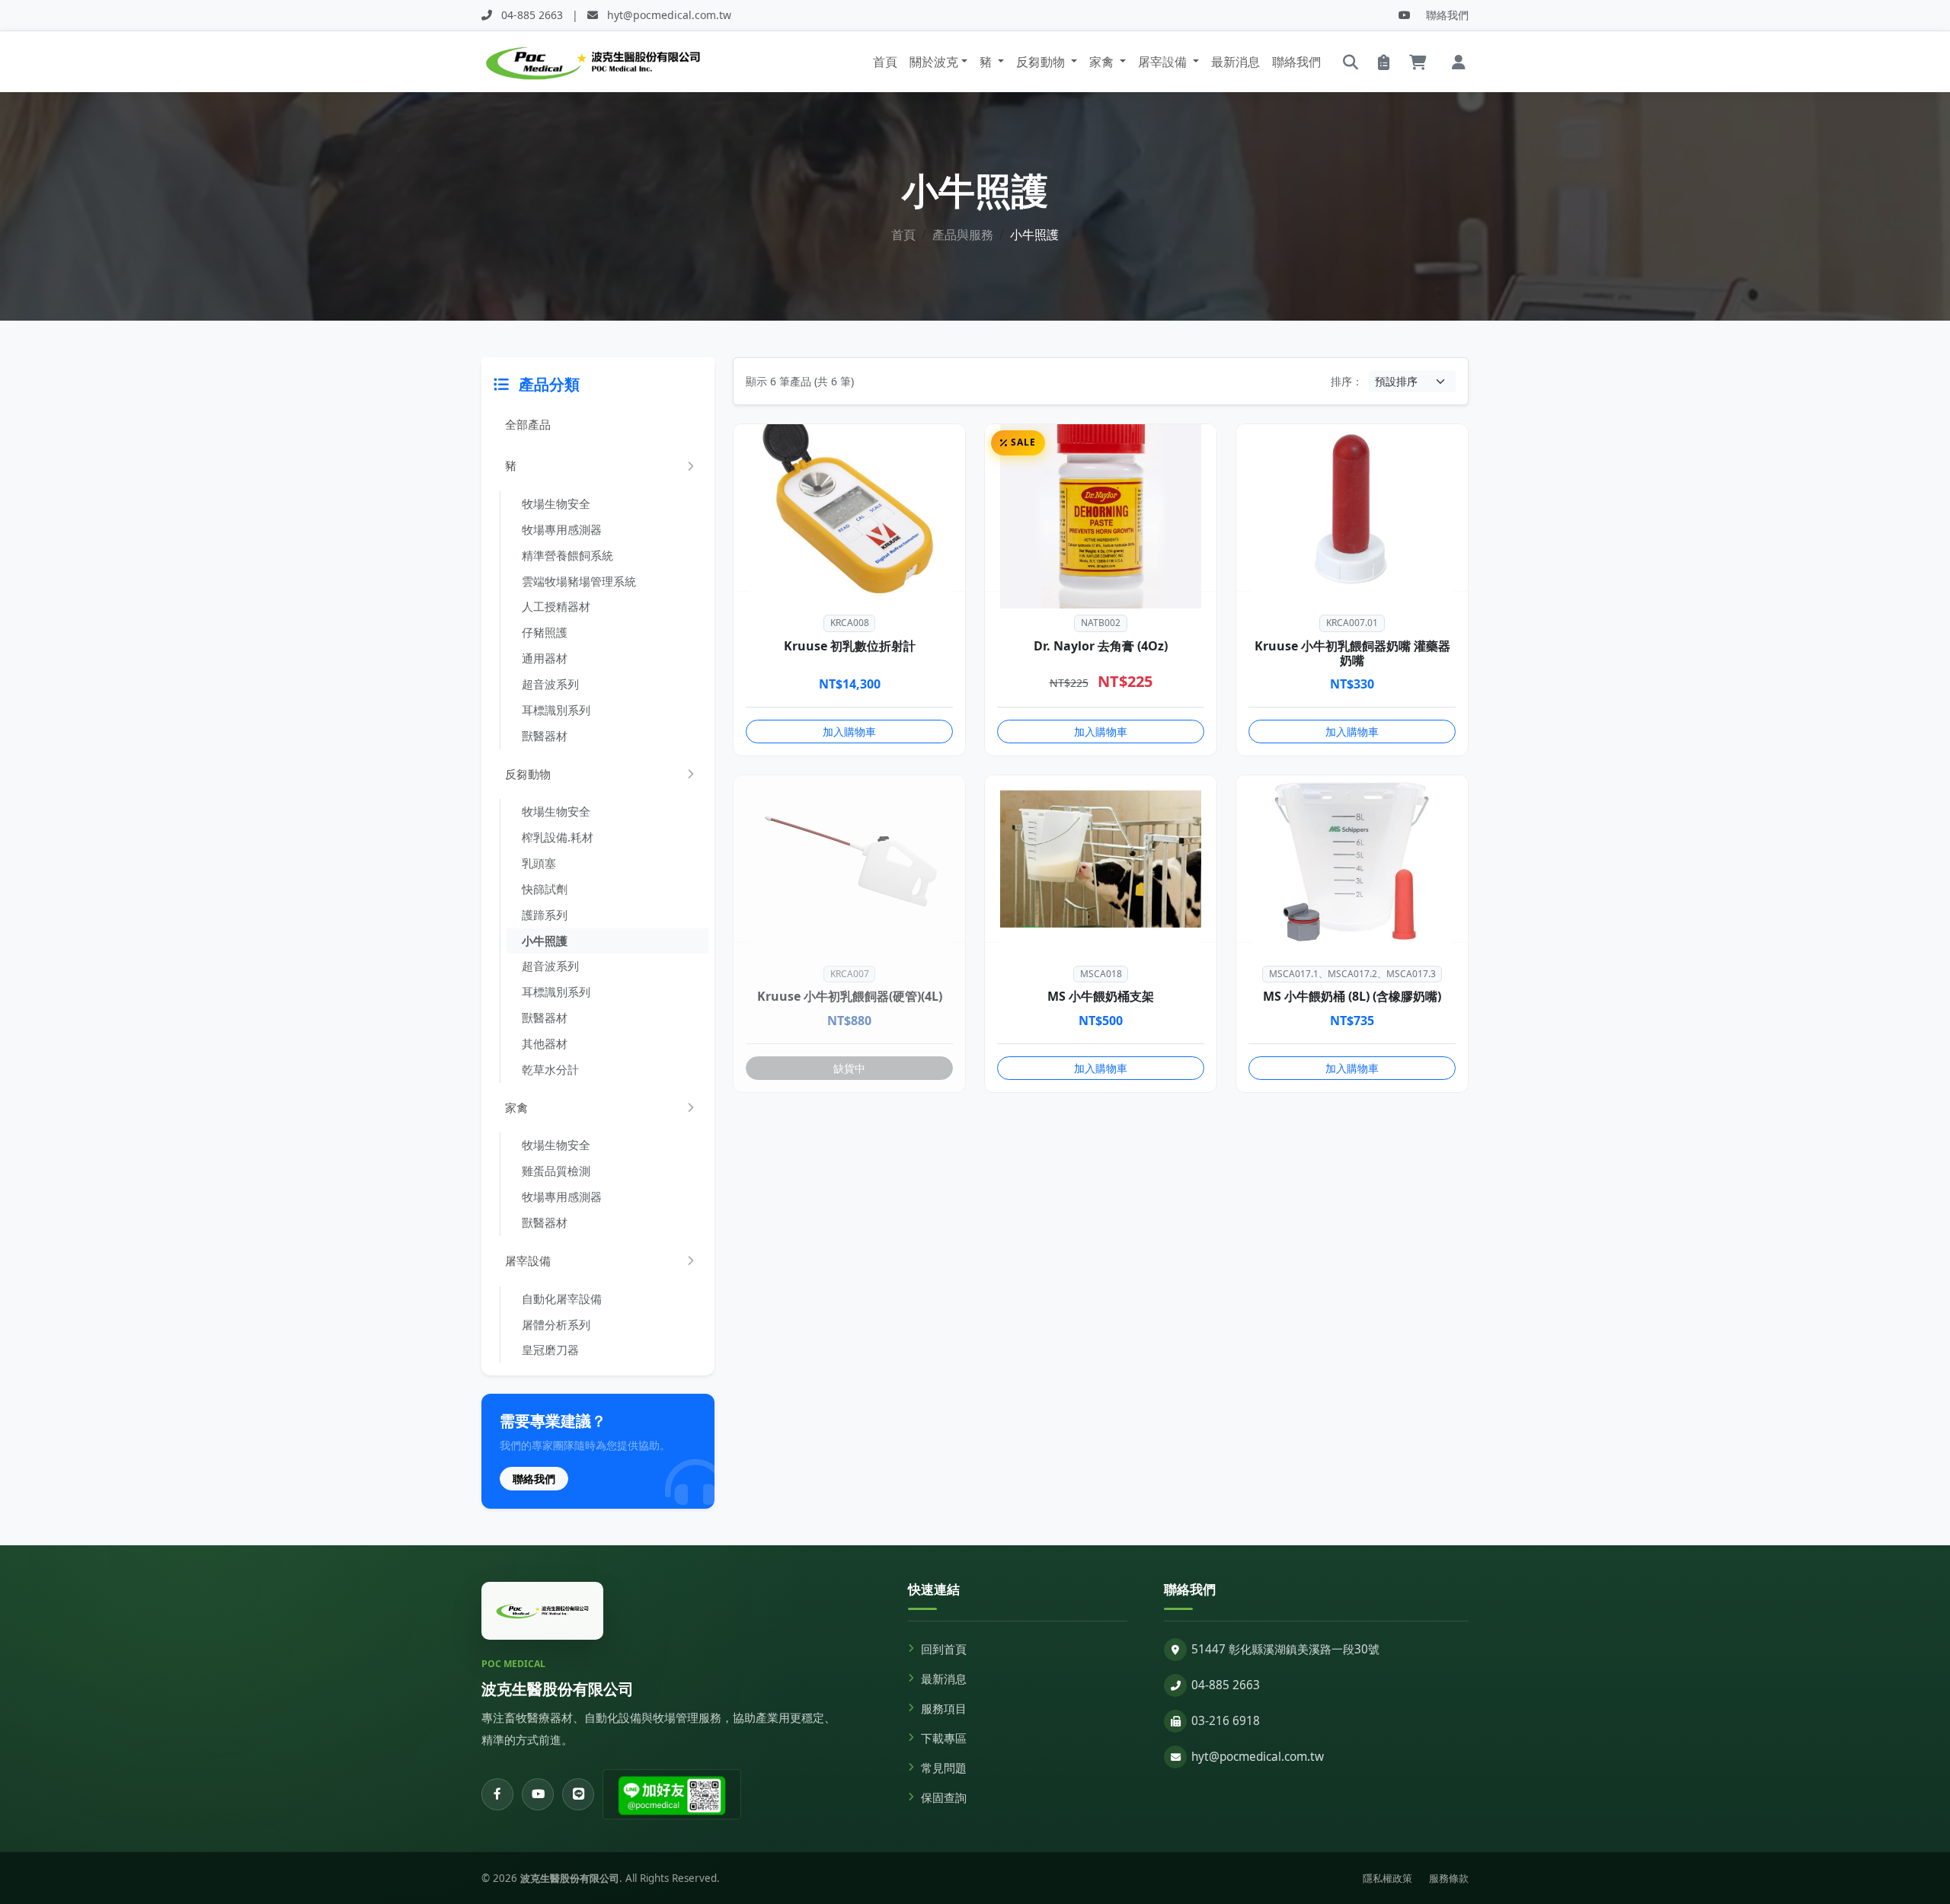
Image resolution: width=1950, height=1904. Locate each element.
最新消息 (1236, 62)
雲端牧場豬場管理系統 (579, 581)
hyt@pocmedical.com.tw (1258, 1757)
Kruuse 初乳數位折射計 (850, 646)
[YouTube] (1405, 15)
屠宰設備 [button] (1164, 62)
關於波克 (934, 62)
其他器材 (545, 1043)
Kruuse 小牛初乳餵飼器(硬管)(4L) (850, 996)
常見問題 (944, 1768)
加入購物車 (849, 732)
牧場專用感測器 (562, 529)
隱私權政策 (1387, 1878)
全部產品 (528, 424)
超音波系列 (550, 684)
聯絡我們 (1447, 15)
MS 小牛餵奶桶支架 (1101, 996)
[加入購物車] (957, 532)
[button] (1459, 62)
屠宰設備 (528, 1260)
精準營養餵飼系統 (567, 555)
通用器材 (545, 658)
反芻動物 (528, 774)
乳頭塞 (539, 863)
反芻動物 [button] (1042, 62)
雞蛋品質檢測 (556, 1171)
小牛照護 (545, 941)
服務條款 (1449, 1878)
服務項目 (944, 1709)
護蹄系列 (545, 915)
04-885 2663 (1226, 1685)
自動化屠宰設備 (562, 1299)
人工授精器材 (556, 606)
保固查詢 (944, 1798)
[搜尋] (1351, 62)
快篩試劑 (545, 889)
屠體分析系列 (556, 1324)
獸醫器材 (545, 736)
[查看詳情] (957, 568)
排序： (1347, 381)
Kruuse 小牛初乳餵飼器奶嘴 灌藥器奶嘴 (1352, 653)
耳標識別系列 (556, 710)
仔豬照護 (545, 632)
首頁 (885, 62)
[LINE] (578, 1794)
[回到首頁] (542, 1611)
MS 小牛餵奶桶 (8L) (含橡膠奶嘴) (1352, 996)
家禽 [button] (1103, 62)
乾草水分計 (550, 1069)
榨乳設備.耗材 (558, 837)
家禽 (516, 1107)
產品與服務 (963, 235)
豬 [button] (987, 62)
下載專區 (944, 1738)
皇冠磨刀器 (550, 1350)
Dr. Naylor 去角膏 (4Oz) (1101, 646)
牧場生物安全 (556, 503)
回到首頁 (944, 1649)
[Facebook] (497, 1794)
